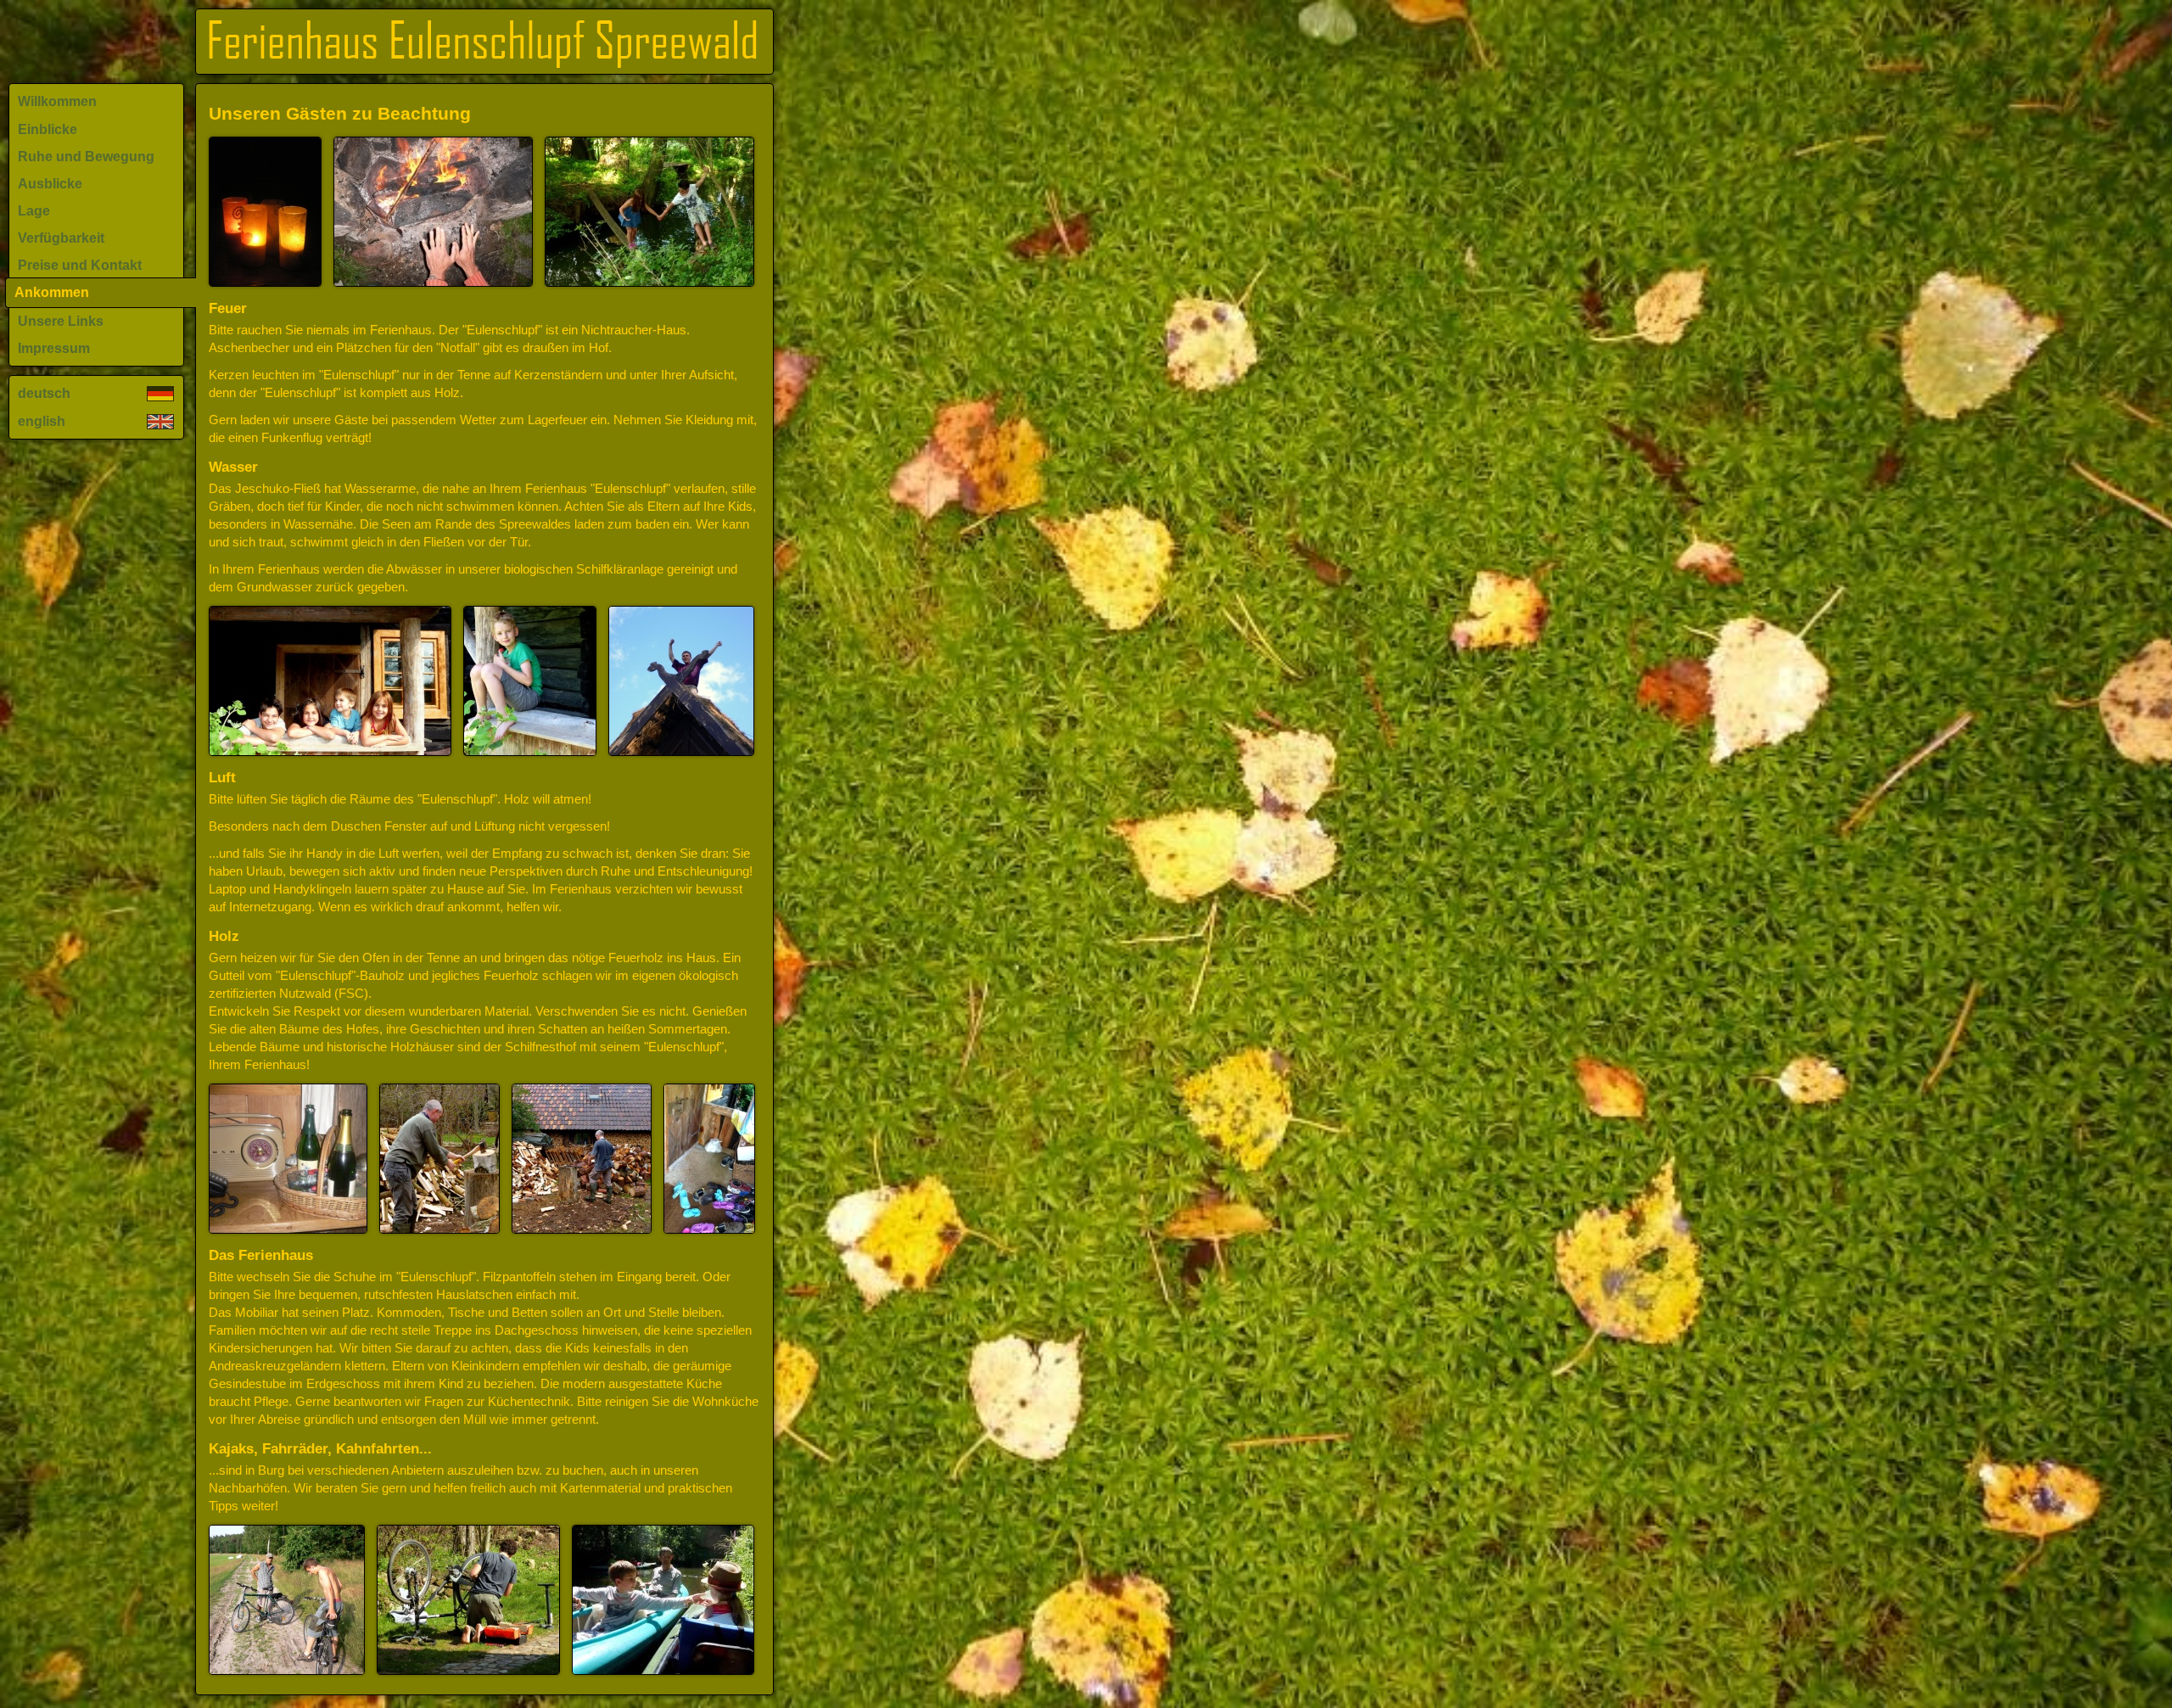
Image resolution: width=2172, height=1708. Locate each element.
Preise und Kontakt (80, 265)
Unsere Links (61, 321)
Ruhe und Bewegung (86, 157)
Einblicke (48, 129)
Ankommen (52, 292)
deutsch (44, 393)
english (42, 421)
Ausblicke (50, 184)
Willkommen (57, 101)
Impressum (54, 348)
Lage (34, 211)
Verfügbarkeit (61, 238)
